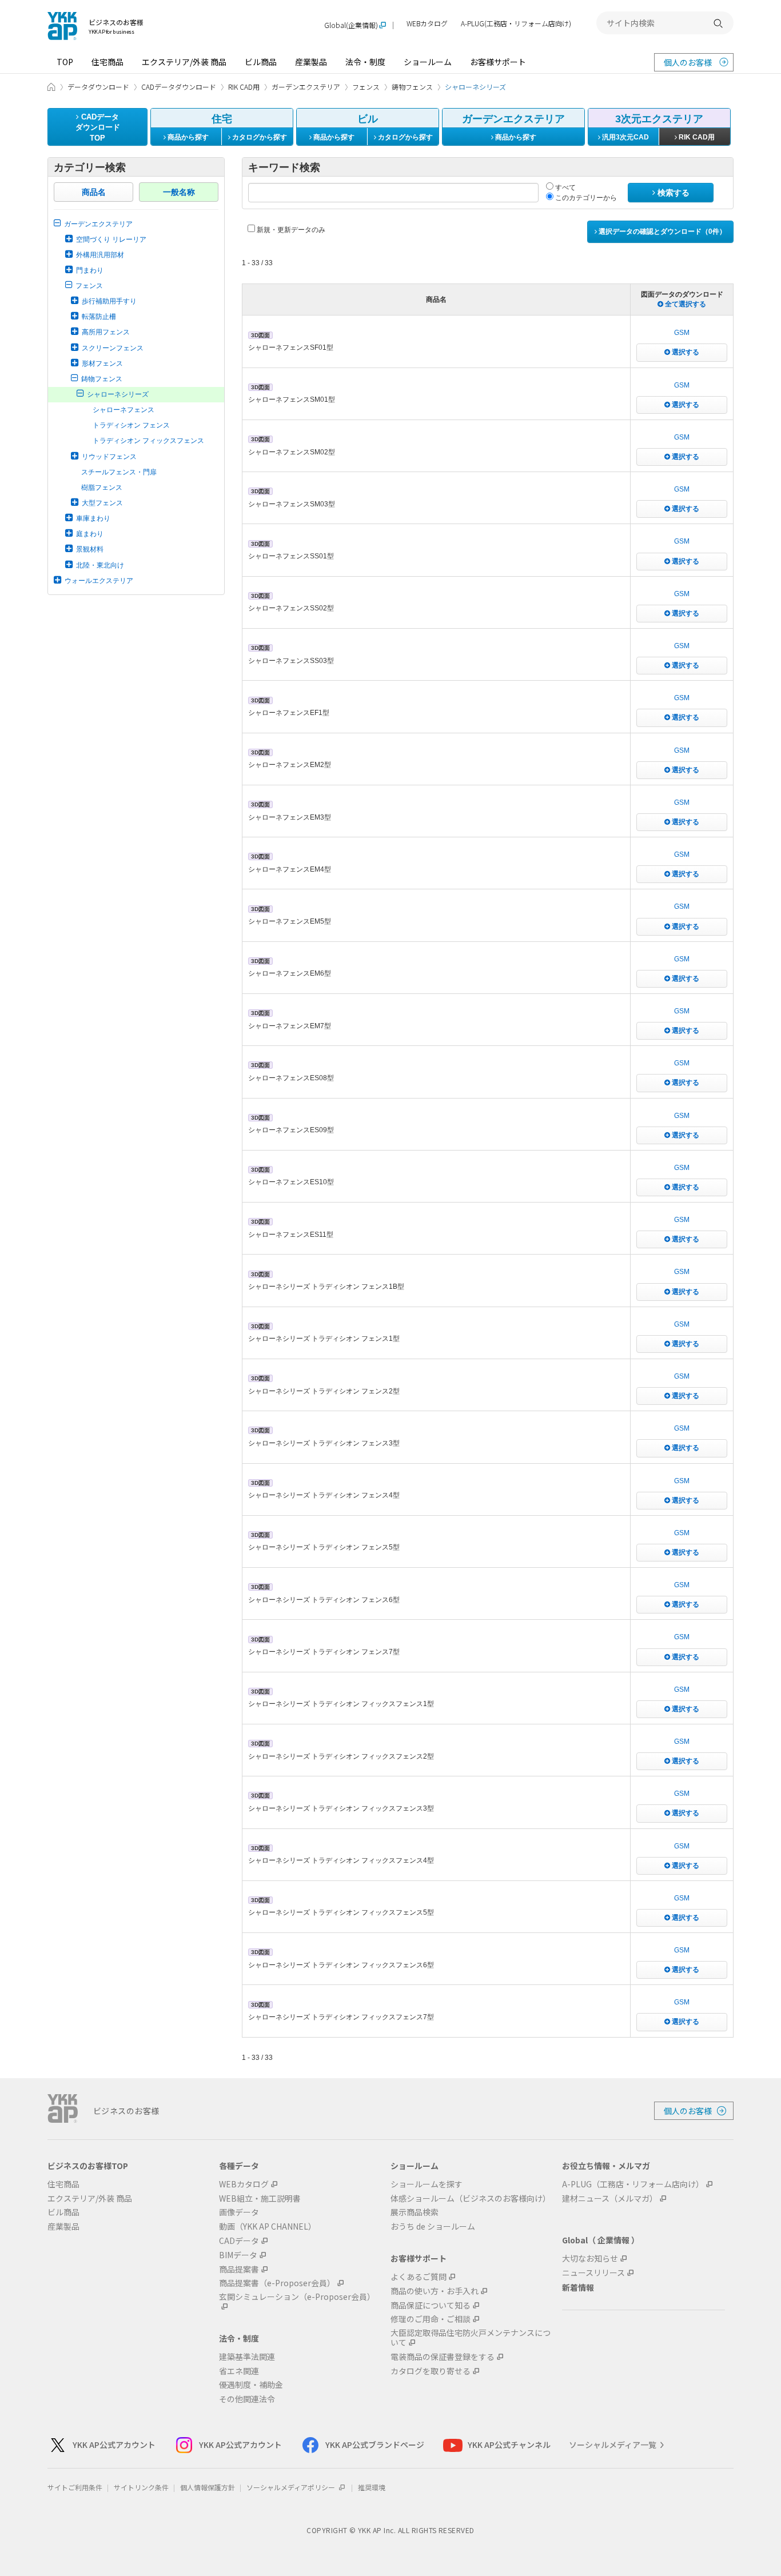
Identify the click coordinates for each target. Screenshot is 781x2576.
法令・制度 (365, 62)
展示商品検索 (415, 2212)
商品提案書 (239, 2269)
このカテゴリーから (585, 198)
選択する (685, 352)
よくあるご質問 (419, 2277)
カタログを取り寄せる (431, 2371)
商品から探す (187, 137)
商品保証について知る (431, 2305)
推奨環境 (372, 2487)
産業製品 (311, 62)
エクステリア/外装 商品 (184, 62)
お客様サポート (498, 62)
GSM (682, 333)
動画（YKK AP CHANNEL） (268, 2226)
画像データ (239, 2212)
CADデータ (239, 2241)
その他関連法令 (247, 2399)
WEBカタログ (427, 24)
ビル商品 (261, 62)
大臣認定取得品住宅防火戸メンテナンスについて (471, 2338)
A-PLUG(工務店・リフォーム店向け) (516, 24)
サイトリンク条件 (141, 2487)
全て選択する (685, 304)
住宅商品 (107, 62)
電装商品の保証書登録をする (443, 2357)
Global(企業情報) (351, 25)
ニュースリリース (593, 2273)
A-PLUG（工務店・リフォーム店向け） (633, 2184)
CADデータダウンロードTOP (98, 127)
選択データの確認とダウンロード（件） (662, 231)
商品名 (94, 192)
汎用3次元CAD (625, 137)
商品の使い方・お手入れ (435, 2291)
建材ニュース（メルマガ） (610, 2198)
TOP (65, 62)
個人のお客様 (688, 62)
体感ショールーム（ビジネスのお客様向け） (471, 2198)
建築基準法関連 (247, 2357)
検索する (672, 193)
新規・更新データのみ (290, 230)
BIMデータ (238, 2255)
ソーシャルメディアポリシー (292, 2487)
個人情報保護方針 (208, 2487)
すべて (565, 187)
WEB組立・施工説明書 (260, 2198)
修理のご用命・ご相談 (431, 2319)
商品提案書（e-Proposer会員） (277, 2283)
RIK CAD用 (696, 137)
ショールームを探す (427, 2184)
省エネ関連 (239, 2371)
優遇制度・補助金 (251, 2385)
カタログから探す (259, 137)
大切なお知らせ (590, 2259)
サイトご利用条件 (75, 2487)
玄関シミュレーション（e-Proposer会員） (297, 2297)
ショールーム (428, 62)
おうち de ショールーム (433, 2226)
